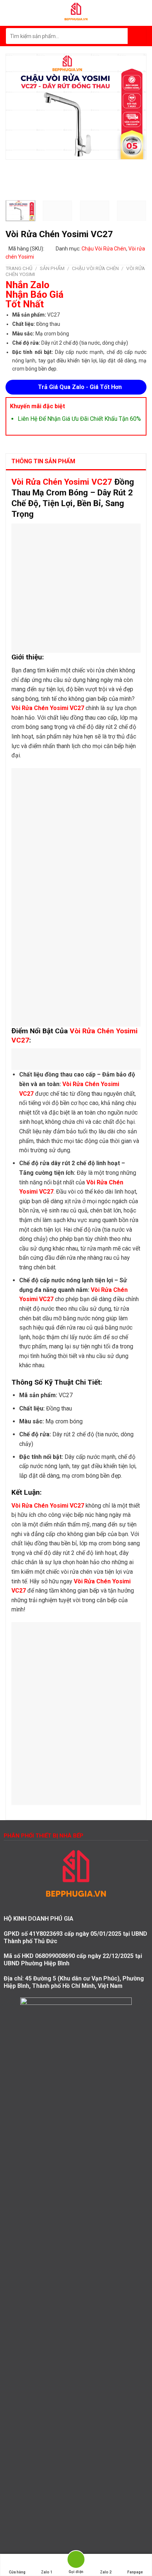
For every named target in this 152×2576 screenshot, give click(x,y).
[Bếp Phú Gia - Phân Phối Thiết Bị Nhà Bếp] (76, 13)
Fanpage (135, 2572)
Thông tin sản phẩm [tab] (43, 461)
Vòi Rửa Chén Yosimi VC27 (62, 482)
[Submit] (137, 36)
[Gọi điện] (76, 2561)
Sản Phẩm (52, 268)
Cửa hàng (17, 2572)
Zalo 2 (106, 2572)
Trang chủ (19, 268)
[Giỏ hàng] (143, 13)
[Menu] (10, 13)
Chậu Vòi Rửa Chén (104, 249)
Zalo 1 (47, 2572)
